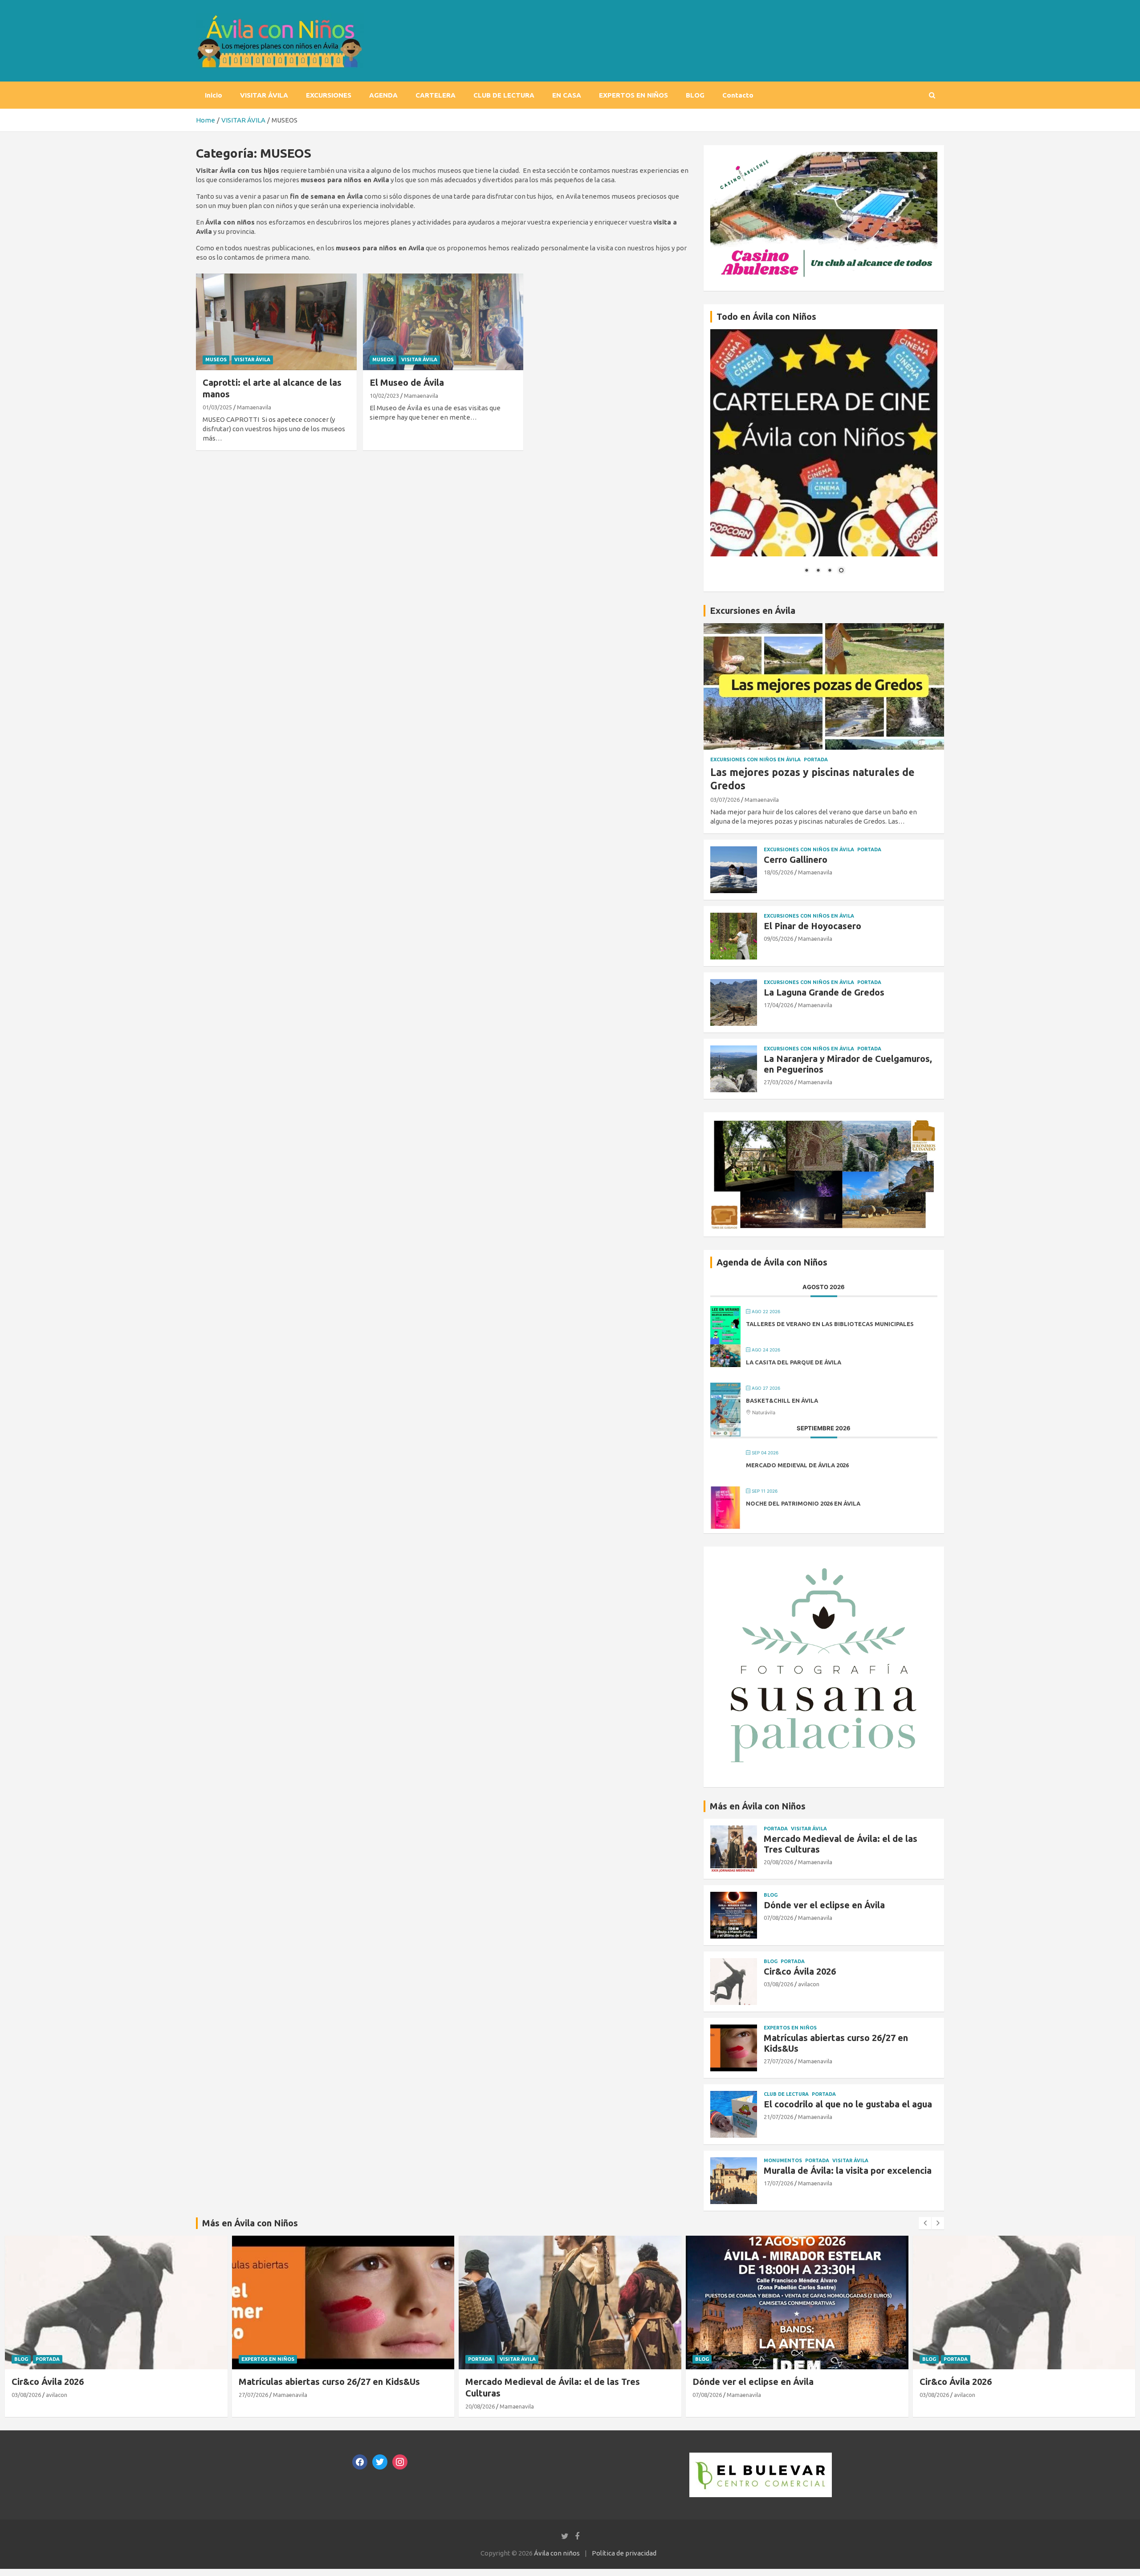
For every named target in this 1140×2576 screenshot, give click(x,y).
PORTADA (816, 759)
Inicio (214, 95)
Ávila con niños (557, 2553)
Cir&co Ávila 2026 (800, 1971)
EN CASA (567, 95)
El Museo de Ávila (407, 382)
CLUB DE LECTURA (504, 95)
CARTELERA (436, 95)
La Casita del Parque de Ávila (794, 1362)
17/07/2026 (778, 2183)
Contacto (738, 95)
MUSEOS (216, 359)
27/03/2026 (778, 1082)
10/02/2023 (384, 396)
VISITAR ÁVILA (264, 95)
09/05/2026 (778, 939)
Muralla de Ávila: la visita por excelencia (848, 2170)
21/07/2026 (778, 2117)
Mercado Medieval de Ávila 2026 (797, 1465)
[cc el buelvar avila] (761, 2457)
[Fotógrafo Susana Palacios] (824, 1558)
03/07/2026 (725, 800)
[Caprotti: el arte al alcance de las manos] (276, 322)
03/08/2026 (778, 1984)
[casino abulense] (824, 157)
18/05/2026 (778, 872)
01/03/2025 (217, 407)
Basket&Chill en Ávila (782, 1400)
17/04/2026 (778, 1005)
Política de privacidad (624, 2553)
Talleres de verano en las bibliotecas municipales (830, 1324)
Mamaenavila (254, 407)
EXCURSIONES (329, 95)
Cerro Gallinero (796, 859)
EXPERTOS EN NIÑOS (633, 95)
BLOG (695, 95)
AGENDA (383, 95)
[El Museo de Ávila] (443, 322)
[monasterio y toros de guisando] (824, 1124)
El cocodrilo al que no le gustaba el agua (848, 2104)
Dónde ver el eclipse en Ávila (824, 1905)
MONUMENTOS (783, 2160)
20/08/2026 (778, 1862)
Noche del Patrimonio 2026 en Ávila (803, 1503)
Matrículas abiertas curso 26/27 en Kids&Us (329, 2381)
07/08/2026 (778, 1918)
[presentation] (925, 2223)
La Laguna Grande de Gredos (824, 992)
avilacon (809, 1984)
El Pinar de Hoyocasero (812, 926)
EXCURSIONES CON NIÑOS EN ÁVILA (755, 759)
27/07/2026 (778, 2061)
